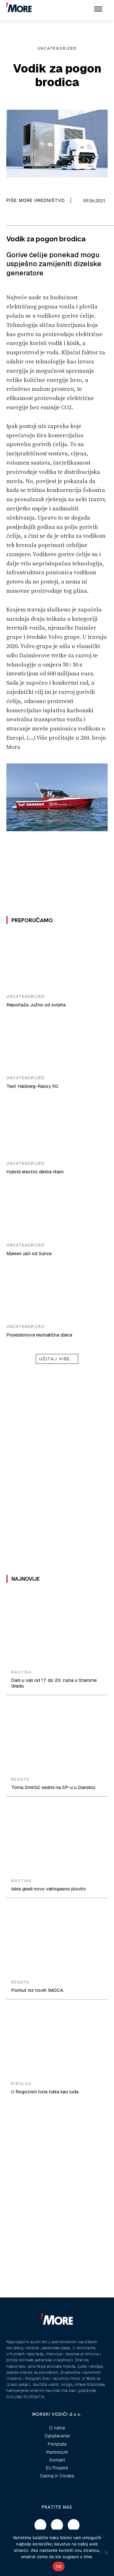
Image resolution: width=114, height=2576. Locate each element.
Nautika (21, 1672)
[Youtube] (74, 2525)
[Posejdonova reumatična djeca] (57, 1291)
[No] (106, 2553)
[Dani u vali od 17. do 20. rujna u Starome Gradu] (57, 1630)
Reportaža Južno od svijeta (36, 1005)
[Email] (22, 217)
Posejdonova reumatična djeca (39, 1335)
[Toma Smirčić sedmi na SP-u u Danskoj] (57, 1737)
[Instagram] (57, 2525)
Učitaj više (55, 1359)
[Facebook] (8, 217)
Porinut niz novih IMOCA (37, 1990)
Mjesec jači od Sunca (29, 1253)
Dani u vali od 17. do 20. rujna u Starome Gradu (54, 1683)
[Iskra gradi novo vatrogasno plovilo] (57, 1839)
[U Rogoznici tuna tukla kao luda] (57, 2041)
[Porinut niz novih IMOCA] (57, 1940)
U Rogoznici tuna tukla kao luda (45, 2092)
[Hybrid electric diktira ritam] (57, 1128)
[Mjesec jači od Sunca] (57, 1210)
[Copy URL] (37, 217)
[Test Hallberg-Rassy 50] (57, 1043)
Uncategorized (57, 48)
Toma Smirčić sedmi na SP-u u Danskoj (53, 1787)
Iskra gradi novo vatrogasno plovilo (48, 1889)
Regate (20, 1779)
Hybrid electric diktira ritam (35, 1172)
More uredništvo (42, 200)
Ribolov (21, 2084)
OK (59, 2566)
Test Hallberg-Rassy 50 (32, 1086)
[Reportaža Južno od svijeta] (57, 961)
